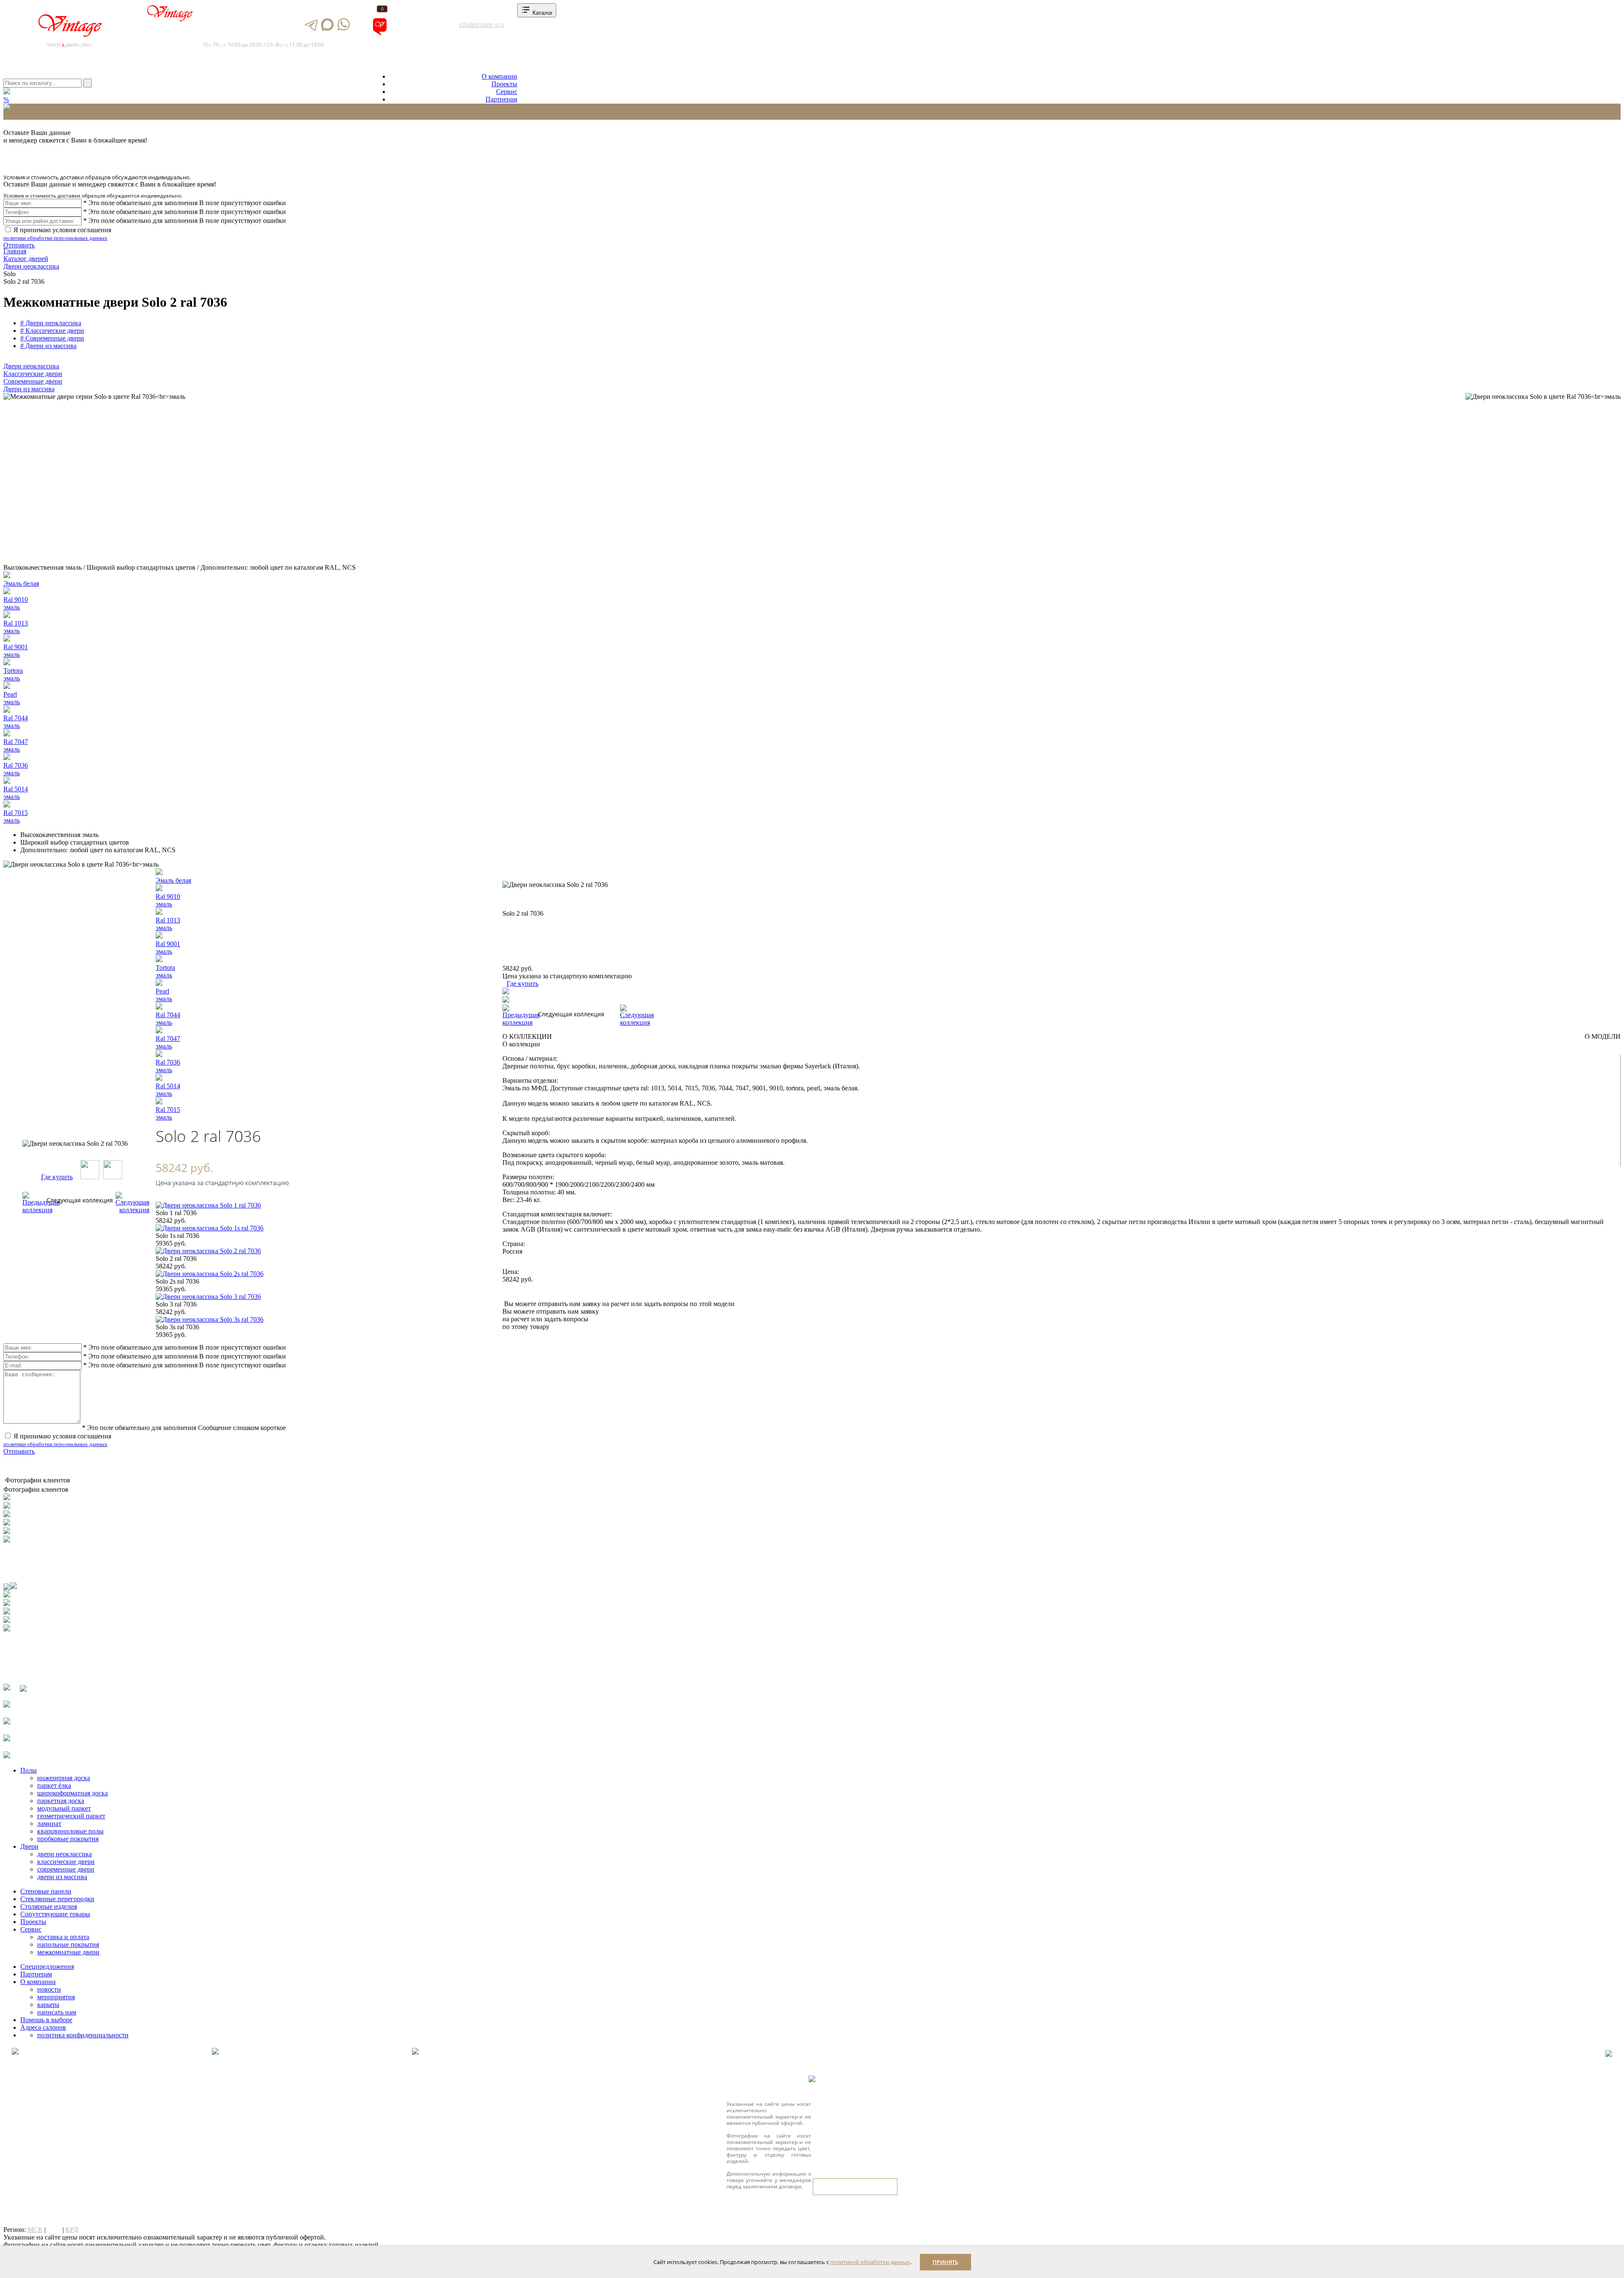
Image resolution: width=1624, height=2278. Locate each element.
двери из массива (62, 1877)
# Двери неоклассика (51, 323)
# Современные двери (52, 338)
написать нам (57, 2012)
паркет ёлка (54, 1785)
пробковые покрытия (68, 1839)
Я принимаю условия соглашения (57, 234)
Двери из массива (29, 389)
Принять (945, 2262)
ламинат (49, 1824)
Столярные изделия (49, 1906)
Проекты (504, 84)
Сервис (507, 92)
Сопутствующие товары (55, 1914)
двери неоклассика (64, 1854)
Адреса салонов (416, 34)
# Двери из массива (48, 346)
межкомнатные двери (68, 1952)
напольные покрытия (68, 1945)
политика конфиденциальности (83, 2035)
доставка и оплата (63, 1937)
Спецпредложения (47, 1966)
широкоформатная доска (73, 1793)
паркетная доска (61, 1801)
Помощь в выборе (46, 2020)
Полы (29, 1770)
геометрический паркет (71, 1816)
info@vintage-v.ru (482, 24)
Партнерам (501, 99)
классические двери (66, 1862)
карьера (48, 2005)
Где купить (57, 1177)
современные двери (66, 1869)
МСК (35, 2230)
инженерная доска (64, 1778)
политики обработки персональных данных (55, 238)
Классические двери (33, 374)
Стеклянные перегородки (57, 1899)
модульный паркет (64, 1808)
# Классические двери (52, 331)
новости (49, 1989)
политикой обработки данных (870, 2262)
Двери (29, 1846)
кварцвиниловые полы (70, 1831)
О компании (499, 76)
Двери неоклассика (31, 366)
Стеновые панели (46, 1891)
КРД (72, 2230)
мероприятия (56, 1997)
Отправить (19, 245)
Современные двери (33, 381)
